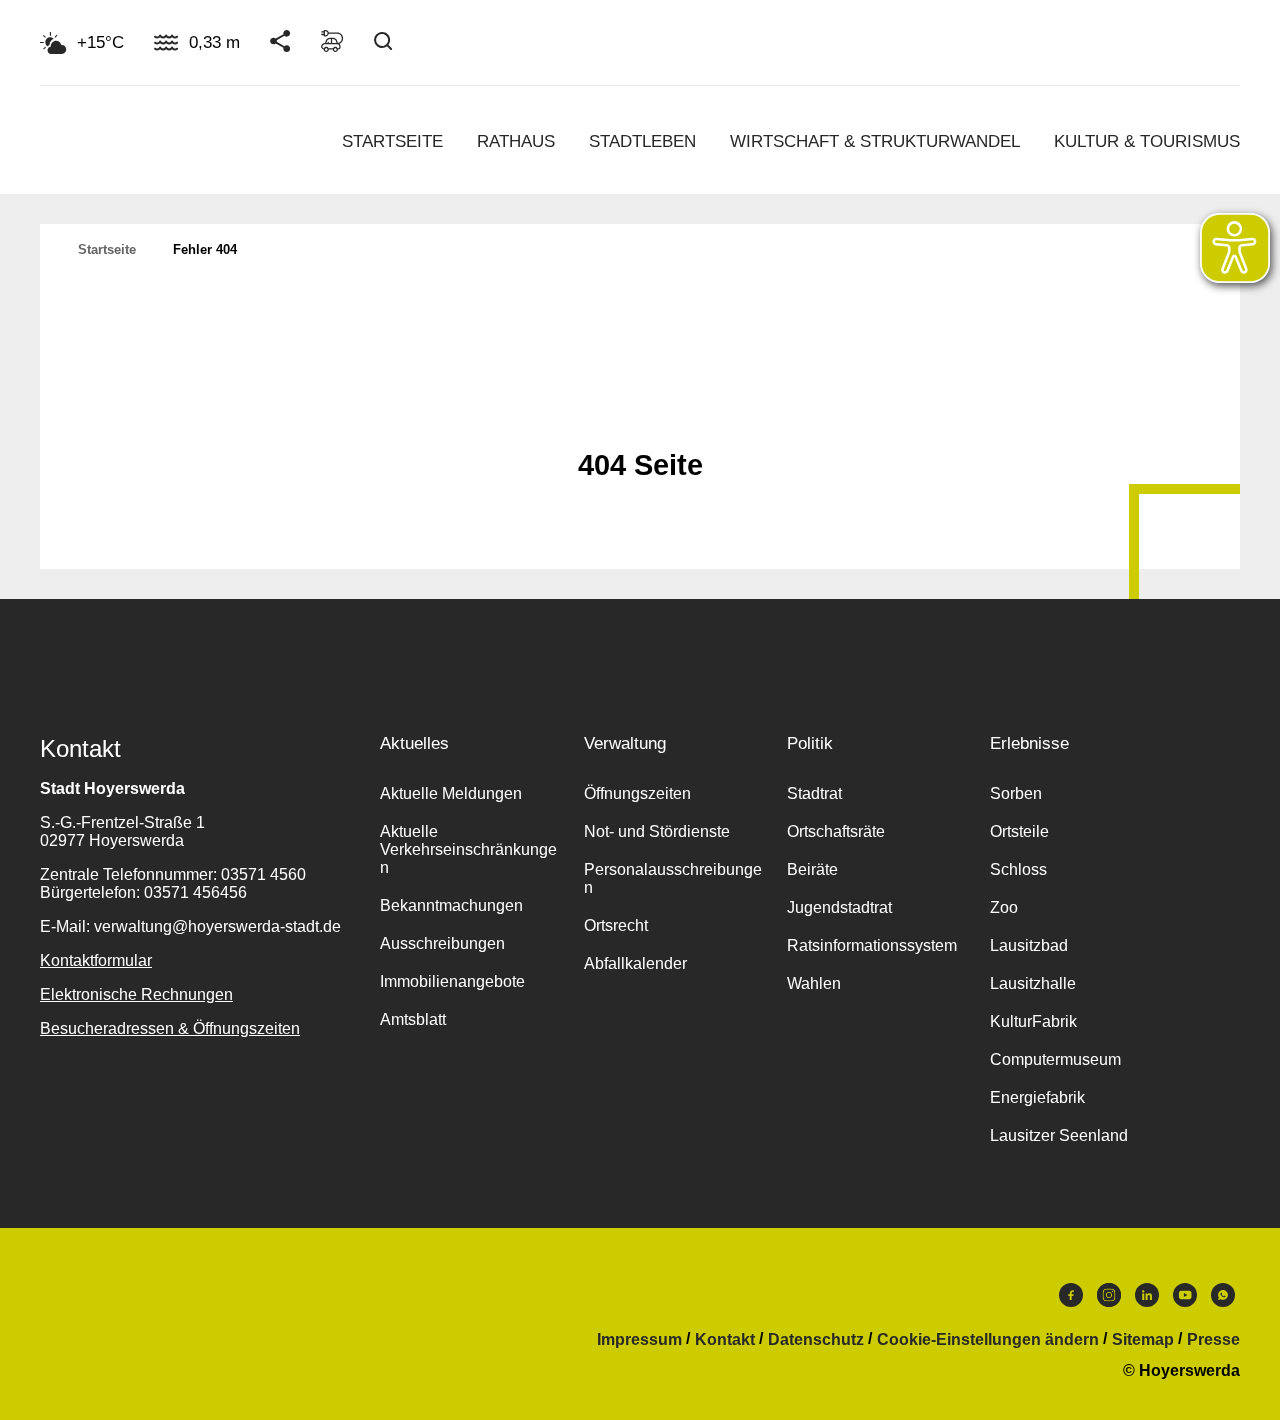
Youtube (1185, 1300)
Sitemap (1143, 1340)
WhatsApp (1223, 1300)
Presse (1213, 1340)
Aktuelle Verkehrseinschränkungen (468, 849)
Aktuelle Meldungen (451, 793)
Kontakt (725, 1340)
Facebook (1071, 1300)
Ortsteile (1019, 831)
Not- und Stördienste (657, 831)
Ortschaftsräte (836, 831)
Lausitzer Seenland (1059, 1135)
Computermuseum (1055, 1059)
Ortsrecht (616, 925)
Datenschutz (816, 1340)
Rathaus (516, 141)
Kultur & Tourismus (1147, 141)
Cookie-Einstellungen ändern (988, 1340)
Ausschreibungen (442, 943)
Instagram (1109, 1300)
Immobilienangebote (452, 981)
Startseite (392, 141)
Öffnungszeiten (637, 793)
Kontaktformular (96, 960)
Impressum (639, 1340)
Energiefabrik (1037, 1097)
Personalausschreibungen (673, 878)
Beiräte (812, 869)
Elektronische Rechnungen (136, 994)
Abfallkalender (635, 963)
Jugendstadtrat (839, 907)
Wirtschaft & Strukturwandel (875, 141)
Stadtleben (642, 141)
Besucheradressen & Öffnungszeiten (170, 1028)
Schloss (1018, 869)
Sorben (1016, 793)
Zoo (1004, 907)
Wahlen (814, 983)
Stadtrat (814, 793)
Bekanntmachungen (451, 905)
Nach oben (640, 416)
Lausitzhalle (1033, 983)
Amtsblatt (413, 1019)
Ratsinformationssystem (872, 945)
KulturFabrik (1033, 1021)
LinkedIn (1147, 1300)
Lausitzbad (1029, 945)
